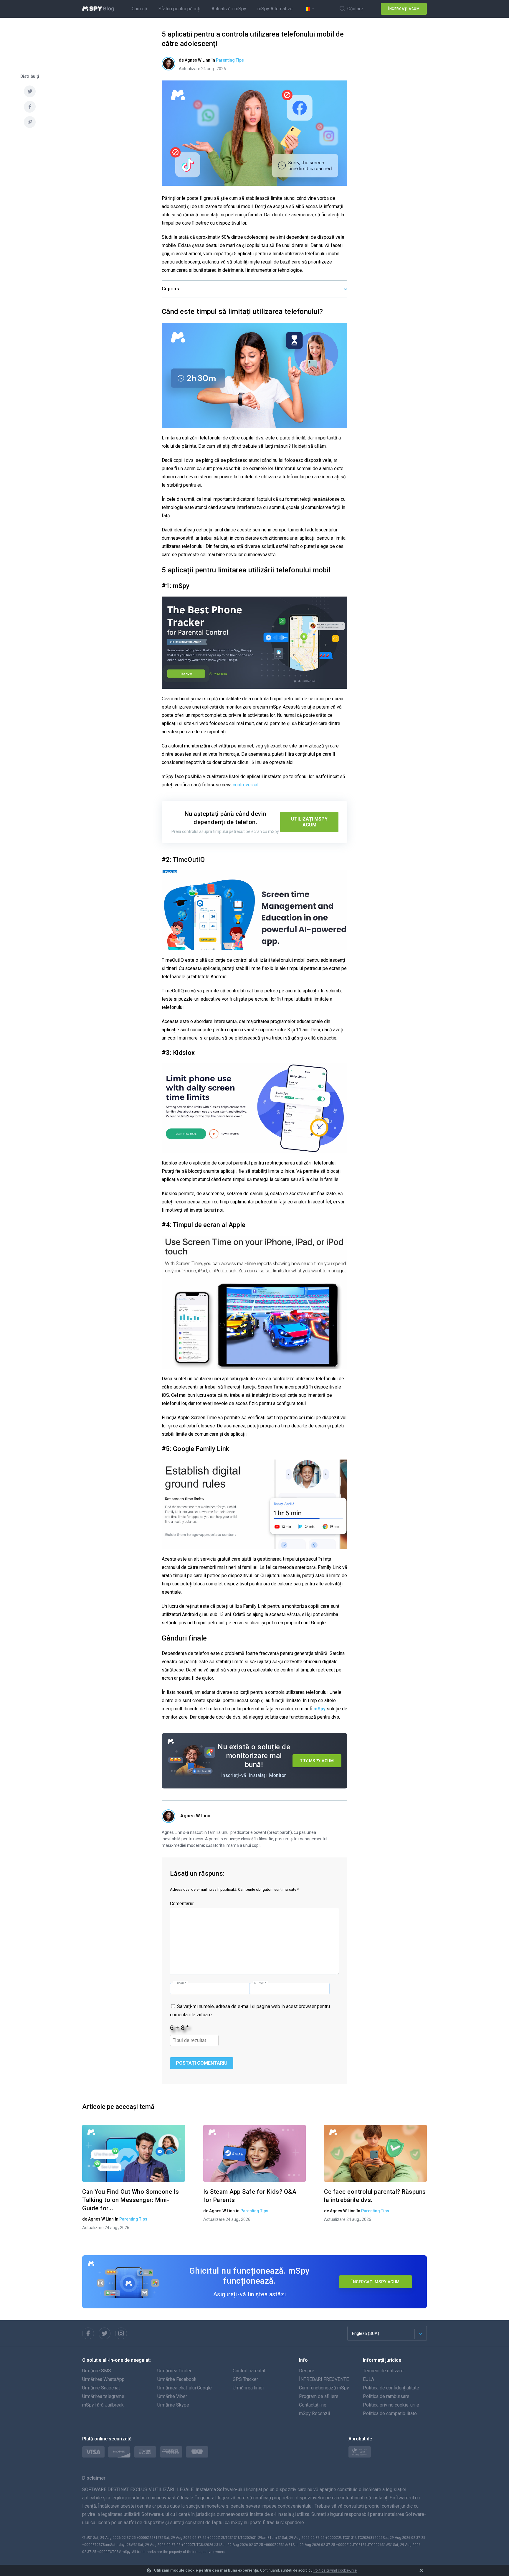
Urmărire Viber (172, 2396)
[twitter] (30, 91)
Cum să (139, 9)
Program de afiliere (319, 2396)
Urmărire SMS (97, 2371)
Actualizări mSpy (229, 9)
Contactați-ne (313, 2405)
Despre (307, 2371)
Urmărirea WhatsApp (103, 2379)
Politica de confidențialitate (391, 2388)
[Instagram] (121, 2333)
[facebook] (30, 107)
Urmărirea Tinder (174, 2371)
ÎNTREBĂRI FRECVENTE (324, 2379)
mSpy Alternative (275, 9)
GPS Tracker (245, 2379)
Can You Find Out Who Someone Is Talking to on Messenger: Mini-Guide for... (131, 2200)
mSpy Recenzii (314, 2413)
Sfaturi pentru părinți (179, 9)
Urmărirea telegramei (104, 2396)
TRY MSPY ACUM (317, 1761)
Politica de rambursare (386, 2396)
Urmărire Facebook (177, 2379)
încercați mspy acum (376, 2282)
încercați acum (404, 9)
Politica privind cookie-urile (335, 2570)
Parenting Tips (230, 60)
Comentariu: (182, 1904)
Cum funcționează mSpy (324, 2388)
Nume (260, 1983)
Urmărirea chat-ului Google (185, 2388)
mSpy (319, 1709)
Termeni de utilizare (383, 2371)
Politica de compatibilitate (390, 2413)
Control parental (249, 2371)
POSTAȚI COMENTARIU (202, 2063)
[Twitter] (105, 2333)
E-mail (180, 1983)
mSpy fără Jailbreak (103, 2405)
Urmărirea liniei (248, 2388)
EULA (368, 2379)
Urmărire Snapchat (101, 2388)
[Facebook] (88, 2333)
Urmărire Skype (173, 2405)
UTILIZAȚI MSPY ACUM (309, 822)
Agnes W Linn (195, 1816)
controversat (246, 785)
